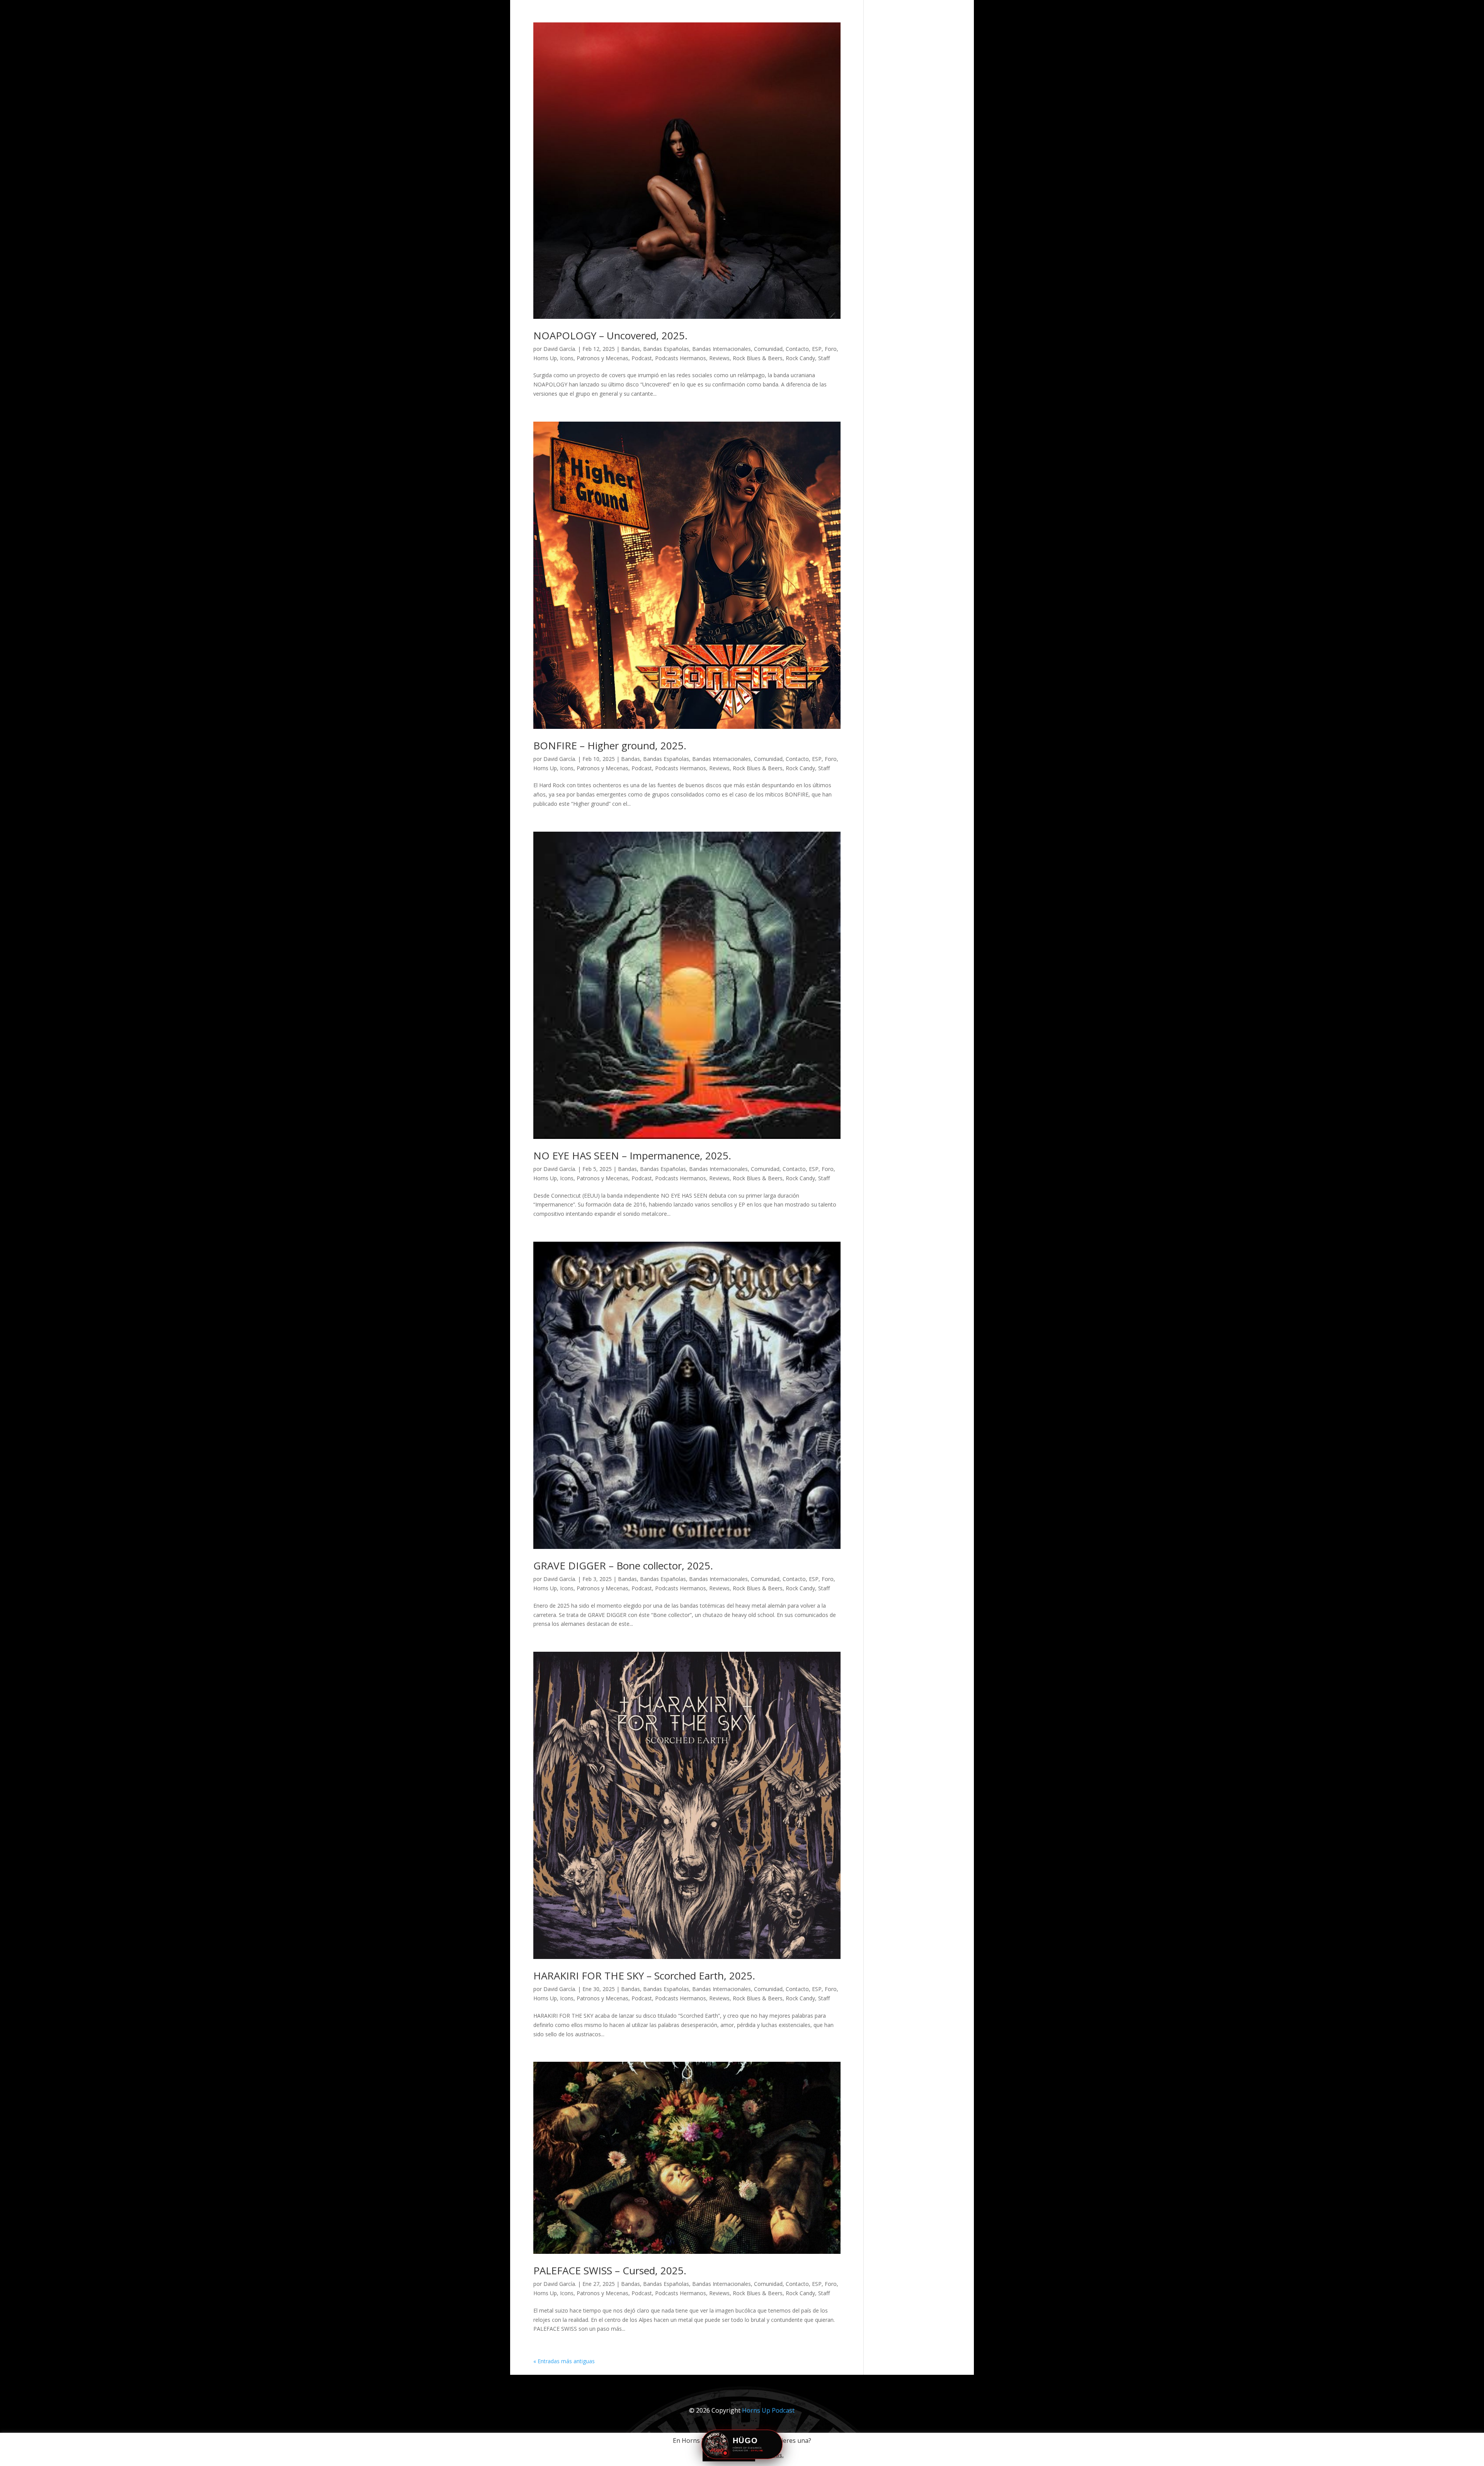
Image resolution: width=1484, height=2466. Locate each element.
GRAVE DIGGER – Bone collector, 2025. (623, 1566)
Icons (567, 358)
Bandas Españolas (666, 349)
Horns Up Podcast (768, 2410)
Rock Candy (800, 358)
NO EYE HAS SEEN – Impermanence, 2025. (632, 1156)
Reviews (719, 358)
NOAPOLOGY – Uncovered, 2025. (610, 335)
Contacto (797, 349)
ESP (817, 349)
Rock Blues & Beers (758, 358)
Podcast (642, 358)
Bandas (631, 349)
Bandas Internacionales (722, 349)
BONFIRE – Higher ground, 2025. (610, 745)
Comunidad (768, 349)
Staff (824, 358)
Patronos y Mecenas (602, 358)
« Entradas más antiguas (564, 2361)
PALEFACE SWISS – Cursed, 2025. (610, 2270)
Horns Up (545, 358)
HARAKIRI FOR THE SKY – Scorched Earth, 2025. (644, 1976)
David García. (560, 349)
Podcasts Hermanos (681, 358)
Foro (831, 349)
